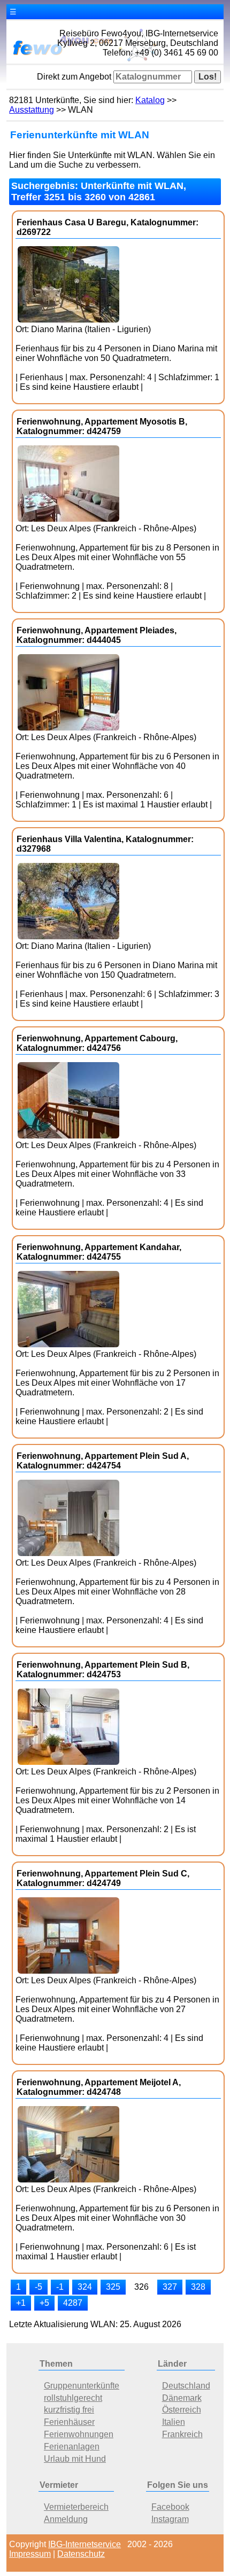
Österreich (182, 2410)
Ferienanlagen (72, 2447)
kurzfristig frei (69, 2410)
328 (198, 2287)
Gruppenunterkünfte (82, 2386)
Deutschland (186, 2386)
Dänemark (182, 2398)
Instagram (170, 2519)
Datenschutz (81, 2554)
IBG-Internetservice (85, 2544)
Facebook (170, 2507)
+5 (44, 2303)
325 (113, 2287)
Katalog (150, 100)
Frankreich (182, 2434)
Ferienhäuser (69, 2422)
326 (141, 2287)
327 (170, 2287)
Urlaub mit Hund (75, 2459)
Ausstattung (32, 110)
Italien (174, 2422)
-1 (60, 2287)
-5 (39, 2287)
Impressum (30, 2554)
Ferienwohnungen (79, 2434)
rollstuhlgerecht (73, 2398)
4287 (73, 2303)
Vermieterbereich (76, 2507)
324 (85, 2287)
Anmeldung (66, 2519)
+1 (21, 2303)
